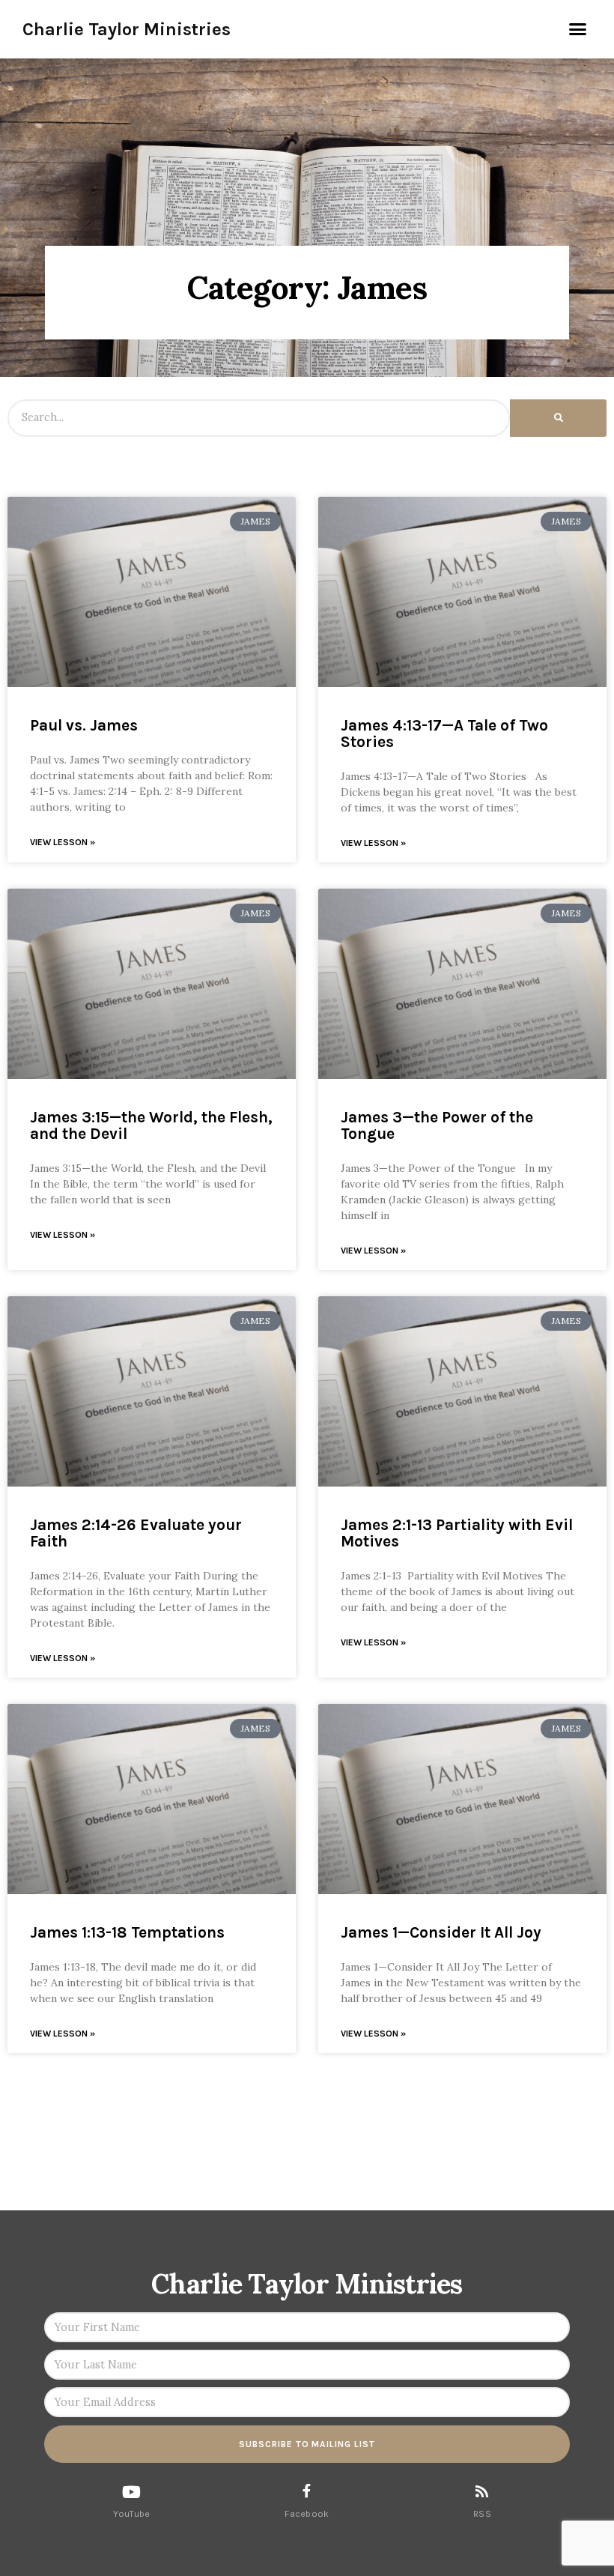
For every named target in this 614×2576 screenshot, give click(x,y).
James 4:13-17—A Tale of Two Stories (444, 734)
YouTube (131, 2514)
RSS (482, 2514)
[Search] (558, 418)
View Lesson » (63, 842)
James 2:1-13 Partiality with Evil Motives (457, 1533)
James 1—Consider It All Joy (441, 1932)
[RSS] (482, 2491)
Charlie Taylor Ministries (127, 29)
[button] (578, 29)
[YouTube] (132, 2492)
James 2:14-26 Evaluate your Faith (136, 1533)
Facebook (307, 2514)
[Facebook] (307, 2491)
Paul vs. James (84, 725)
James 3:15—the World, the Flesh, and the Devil (151, 1125)
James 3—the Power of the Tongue (437, 1125)
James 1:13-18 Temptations (127, 1932)
